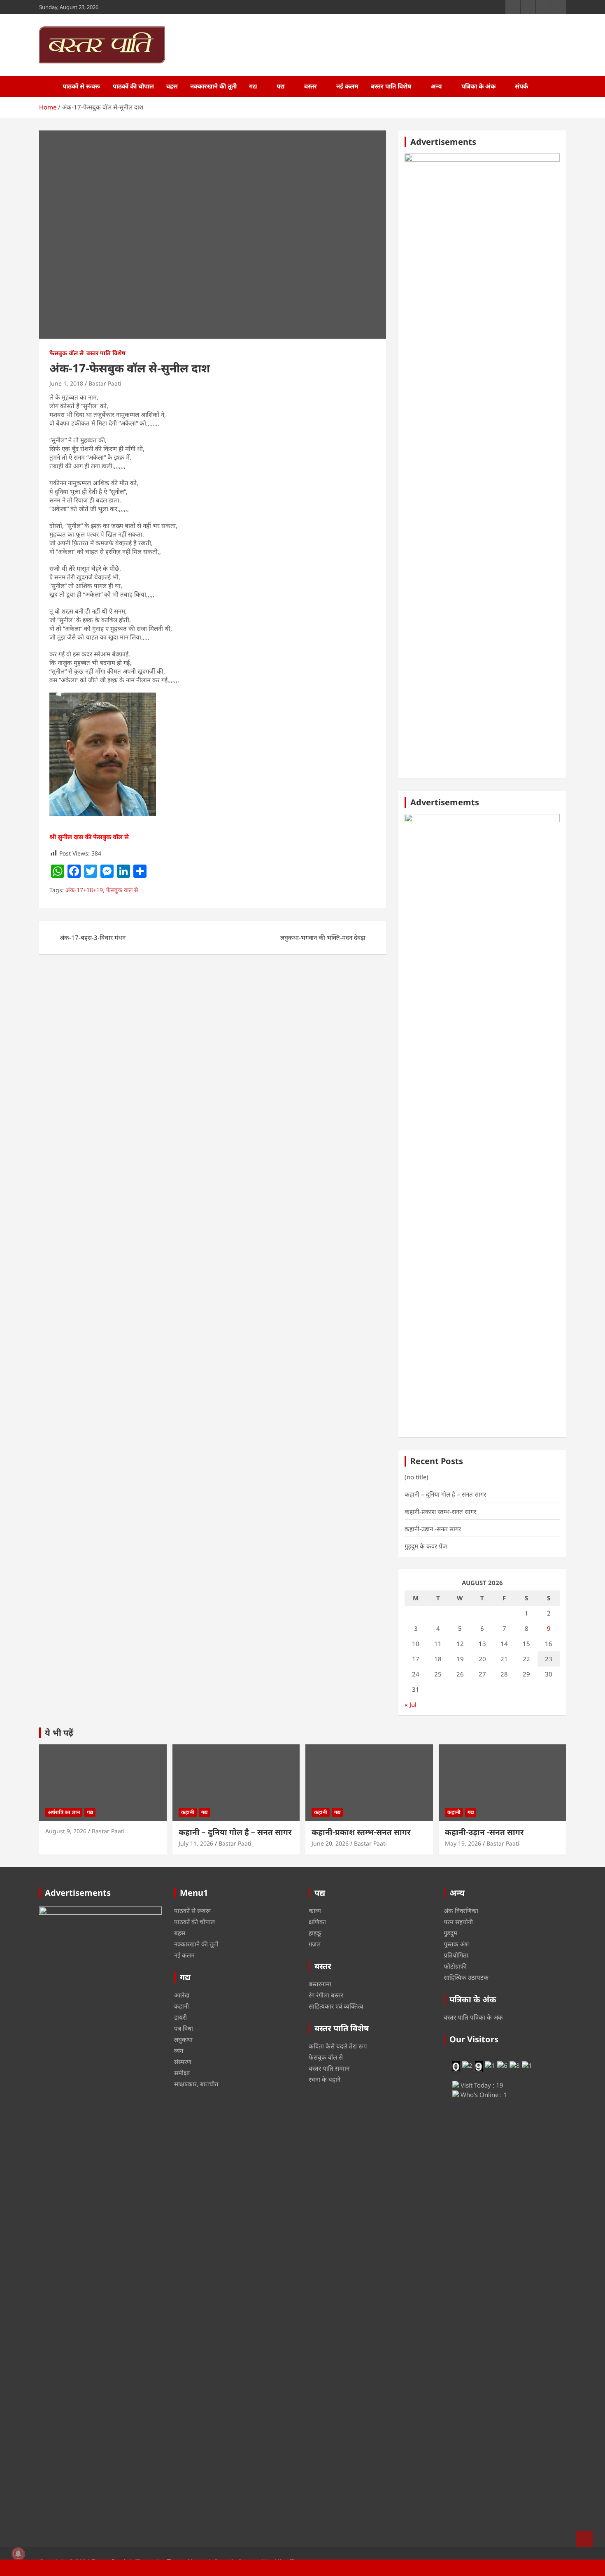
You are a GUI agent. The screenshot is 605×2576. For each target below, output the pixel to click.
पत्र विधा (184, 2028)
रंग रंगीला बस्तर (326, 1995)
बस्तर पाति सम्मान (329, 2068)
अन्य (436, 86)
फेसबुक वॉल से (66, 353)
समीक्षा (182, 2073)
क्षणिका (317, 1922)
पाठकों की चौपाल (133, 86)
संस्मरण (183, 2062)
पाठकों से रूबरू (81, 86)
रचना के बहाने (325, 2079)
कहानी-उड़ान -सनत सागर (433, 1529)
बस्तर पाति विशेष (391, 86)
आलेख (182, 1995)
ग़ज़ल (315, 1944)
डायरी (180, 2017)
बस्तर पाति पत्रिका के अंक (473, 2017)
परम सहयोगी (458, 1922)
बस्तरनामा (320, 1984)
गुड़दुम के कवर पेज (426, 1546)
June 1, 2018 (66, 383)
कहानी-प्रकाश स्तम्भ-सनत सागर (440, 1511)
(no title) (417, 1477)
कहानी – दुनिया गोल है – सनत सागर (445, 1494)
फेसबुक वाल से (122, 890)
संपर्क (521, 86)
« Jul (411, 1704)
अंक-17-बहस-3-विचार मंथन (93, 937)
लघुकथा (183, 2039)
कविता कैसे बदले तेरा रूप (338, 2046)
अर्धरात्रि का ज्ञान (64, 1812)
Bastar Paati (105, 383)
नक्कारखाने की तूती (213, 86)
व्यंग (179, 2051)
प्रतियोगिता (456, 1955)
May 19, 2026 (463, 1843)
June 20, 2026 (330, 1843)
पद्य (281, 86)
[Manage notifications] (18, 2554)
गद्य (253, 86)
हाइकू (315, 1933)
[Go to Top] (584, 2539)
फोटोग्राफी (455, 1966)
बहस (172, 86)
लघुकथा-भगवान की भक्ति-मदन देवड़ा (323, 937)
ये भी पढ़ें (59, 1733)
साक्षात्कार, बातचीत (196, 2084)
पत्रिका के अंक (478, 86)
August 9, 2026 (66, 1831)
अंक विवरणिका (461, 1911)
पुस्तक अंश (456, 1944)
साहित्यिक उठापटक (466, 1977)
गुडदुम (450, 1933)
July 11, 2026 (196, 1843)
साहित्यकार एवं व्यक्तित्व (336, 2006)
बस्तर (311, 86)
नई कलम (347, 86)
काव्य (315, 1911)
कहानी (188, 1812)
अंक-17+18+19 (84, 890)
